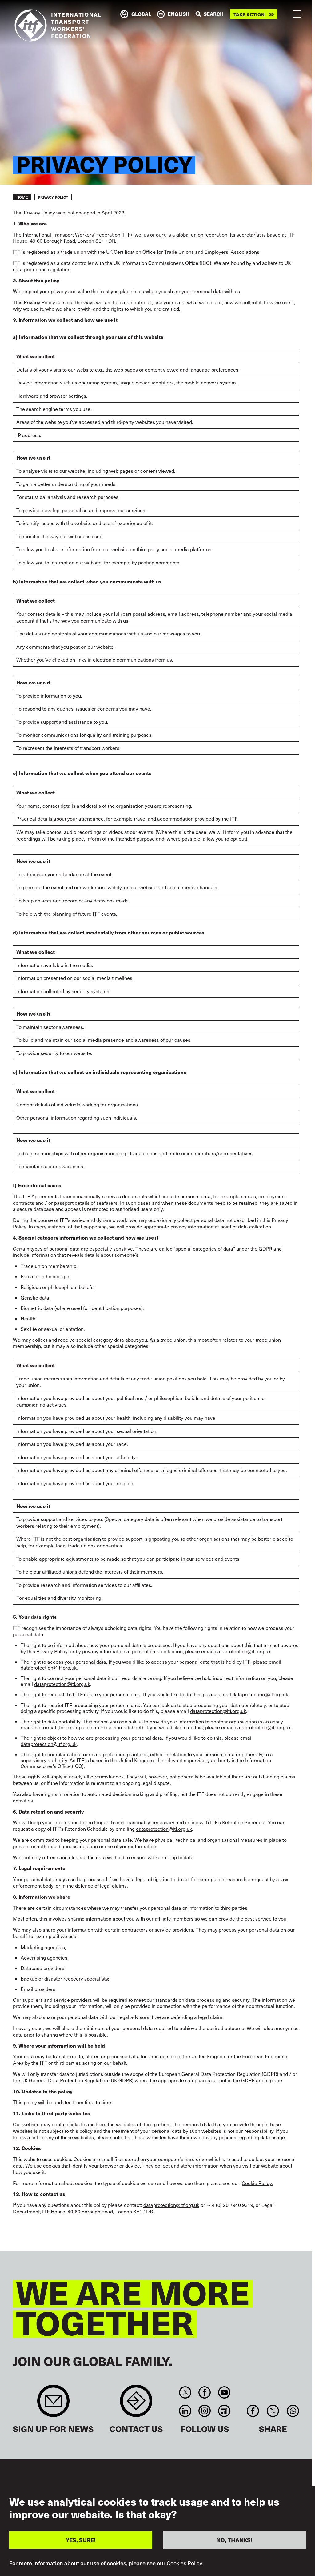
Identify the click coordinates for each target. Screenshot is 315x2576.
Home (22, 197)
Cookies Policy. (185, 2563)
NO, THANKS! (234, 2540)
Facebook (205, 2392)
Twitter (185, 2392)
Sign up (53, 2404)
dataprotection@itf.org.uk (243, 1651)
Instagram (205, 2411)
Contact (136, 2404)
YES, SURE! (81, 2540)
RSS (224, 2411)
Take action (249, 14)
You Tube (224, 2392)
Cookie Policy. (257, 2183)
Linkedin (185, 2411)
